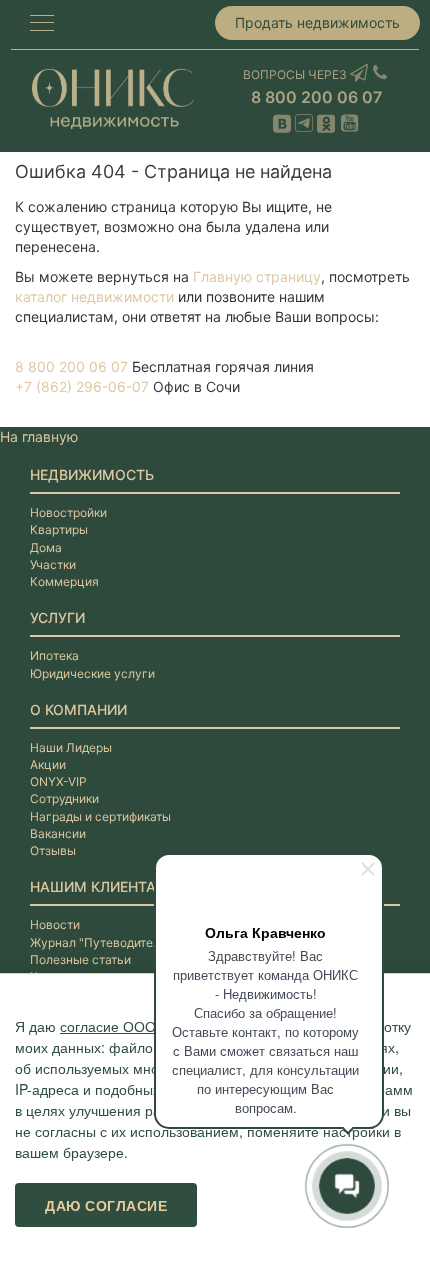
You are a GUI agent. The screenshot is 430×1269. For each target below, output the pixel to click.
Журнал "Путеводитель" (101, 942)
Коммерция (64, 581)
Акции (48, 764)
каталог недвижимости (94, 296)
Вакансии (58, 833)
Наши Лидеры (71, 747)
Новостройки (68, 512)
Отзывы (53, 850)
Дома (46, 547)
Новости (55, 924)
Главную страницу (257, 276)
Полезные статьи (80, 959)
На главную (39, 436)
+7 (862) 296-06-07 (82, 386)
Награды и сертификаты (100, 816)
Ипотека (54, 655)
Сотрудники (64, 798)
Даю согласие (106, 1205)
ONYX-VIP (58, 781)
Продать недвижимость (317, 22)
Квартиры (59, 529)
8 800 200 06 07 (316, 97)
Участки (53, 564)
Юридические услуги (92, 673)
